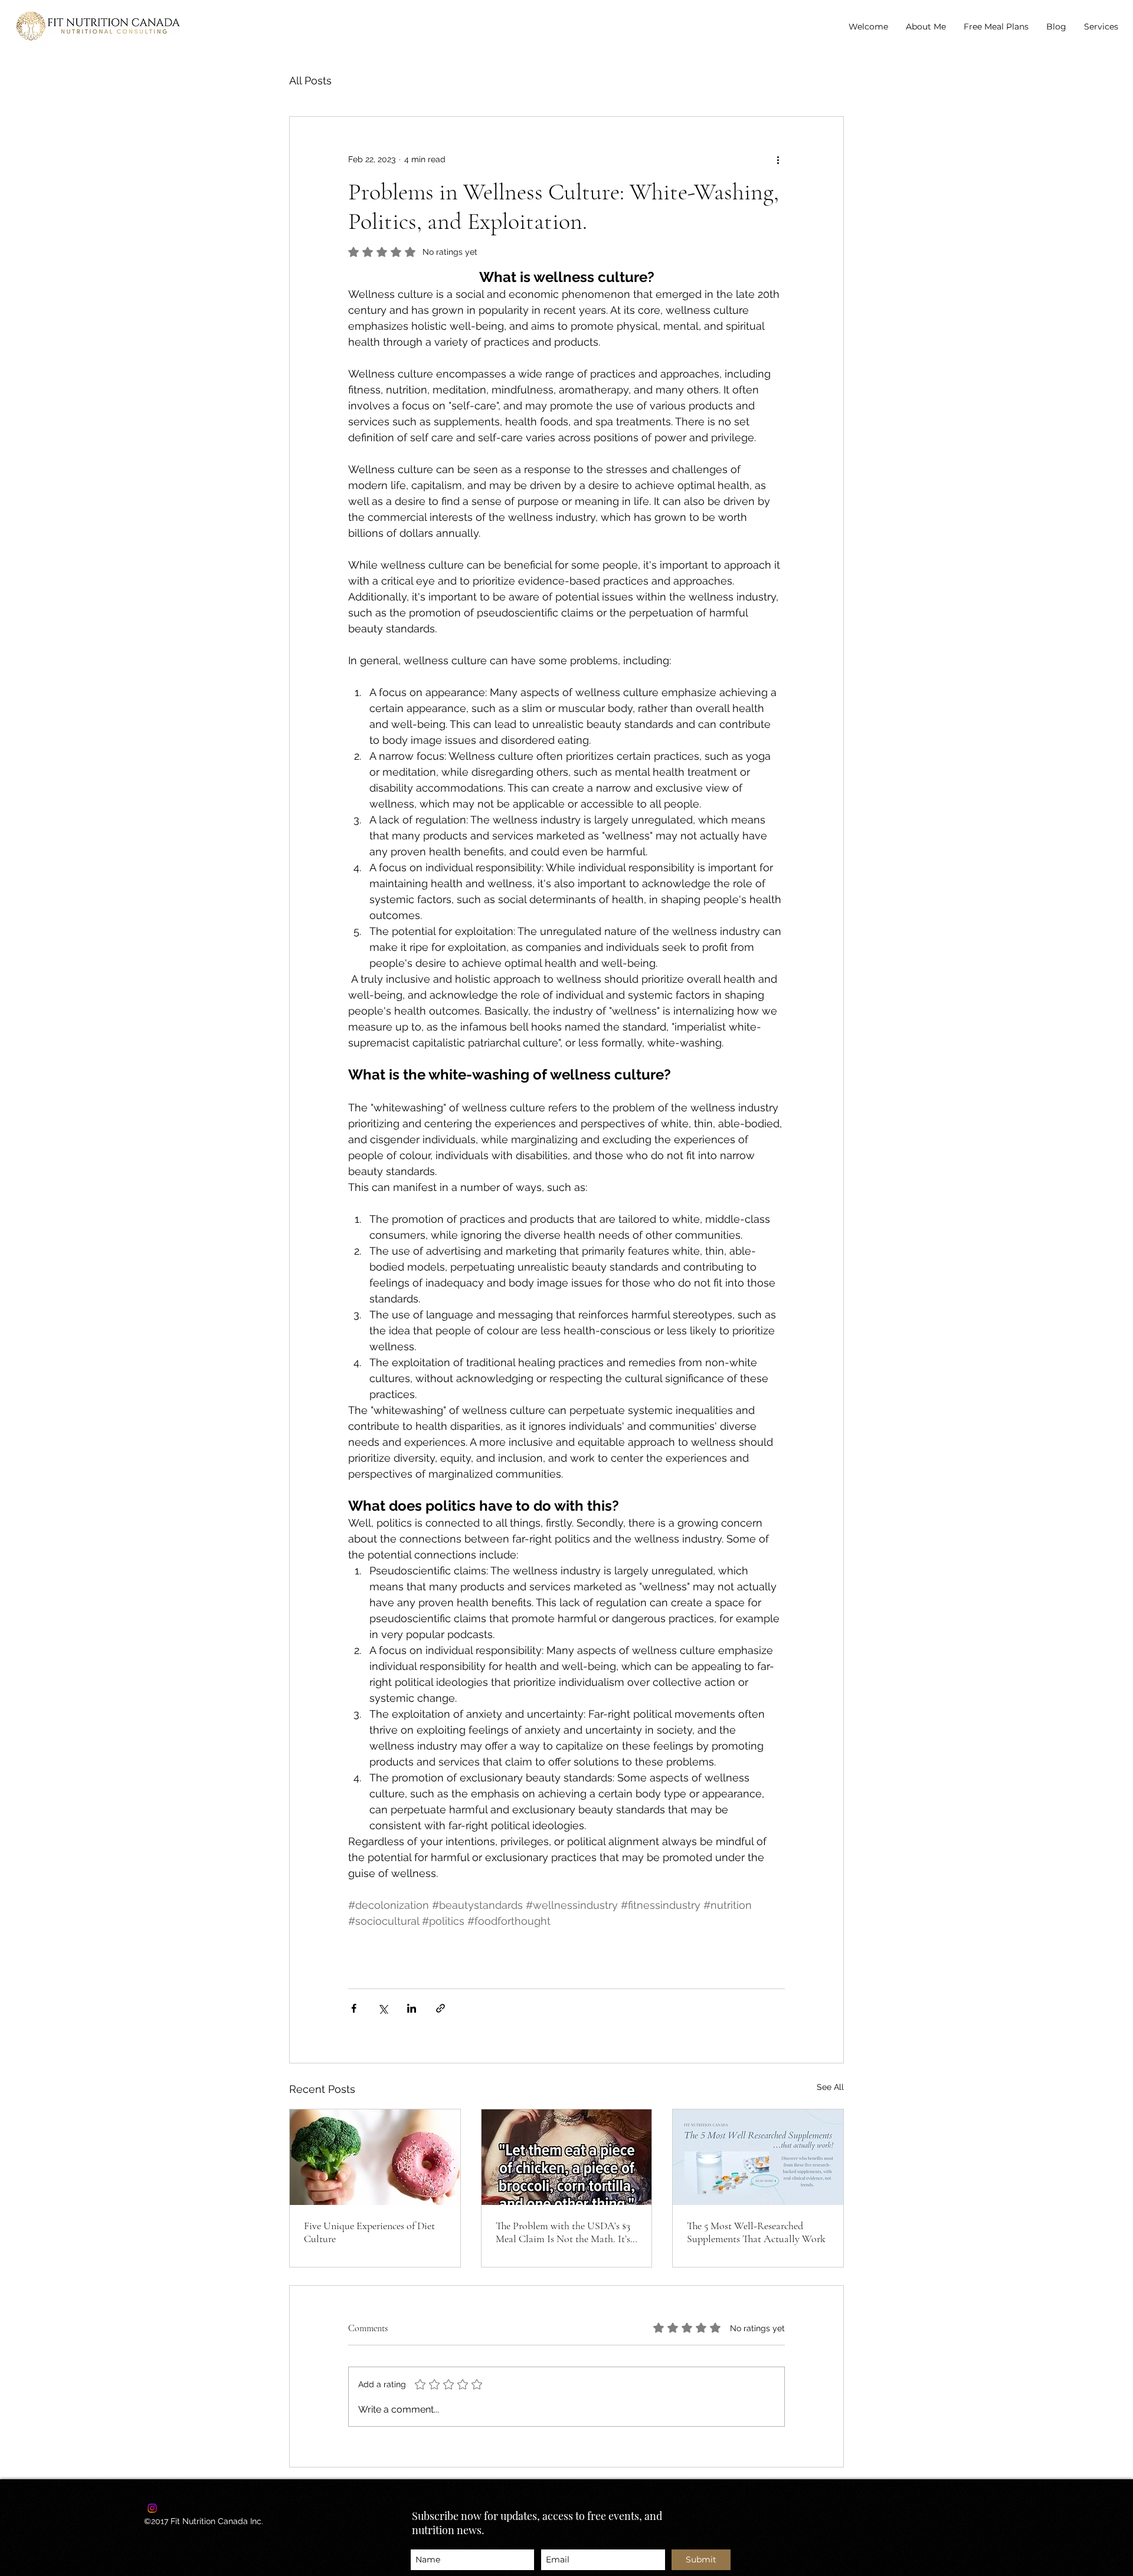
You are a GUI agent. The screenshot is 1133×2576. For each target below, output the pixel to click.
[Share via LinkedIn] (412, 2008)
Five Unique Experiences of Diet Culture (369, 2232)
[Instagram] (152, 2508)
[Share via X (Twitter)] (383, 2008)
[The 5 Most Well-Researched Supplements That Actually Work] (758, 2157)
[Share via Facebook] (354, 2008)
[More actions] (778, 159)
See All (830, 2087)
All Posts (310, 81)
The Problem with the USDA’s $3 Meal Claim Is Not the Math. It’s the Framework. (563, 2232)
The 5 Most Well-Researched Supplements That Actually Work (756, 2232)
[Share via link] (441, 2008)
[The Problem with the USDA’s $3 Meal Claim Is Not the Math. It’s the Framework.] (567, 2157)
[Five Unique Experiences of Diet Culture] (375, 2157)
